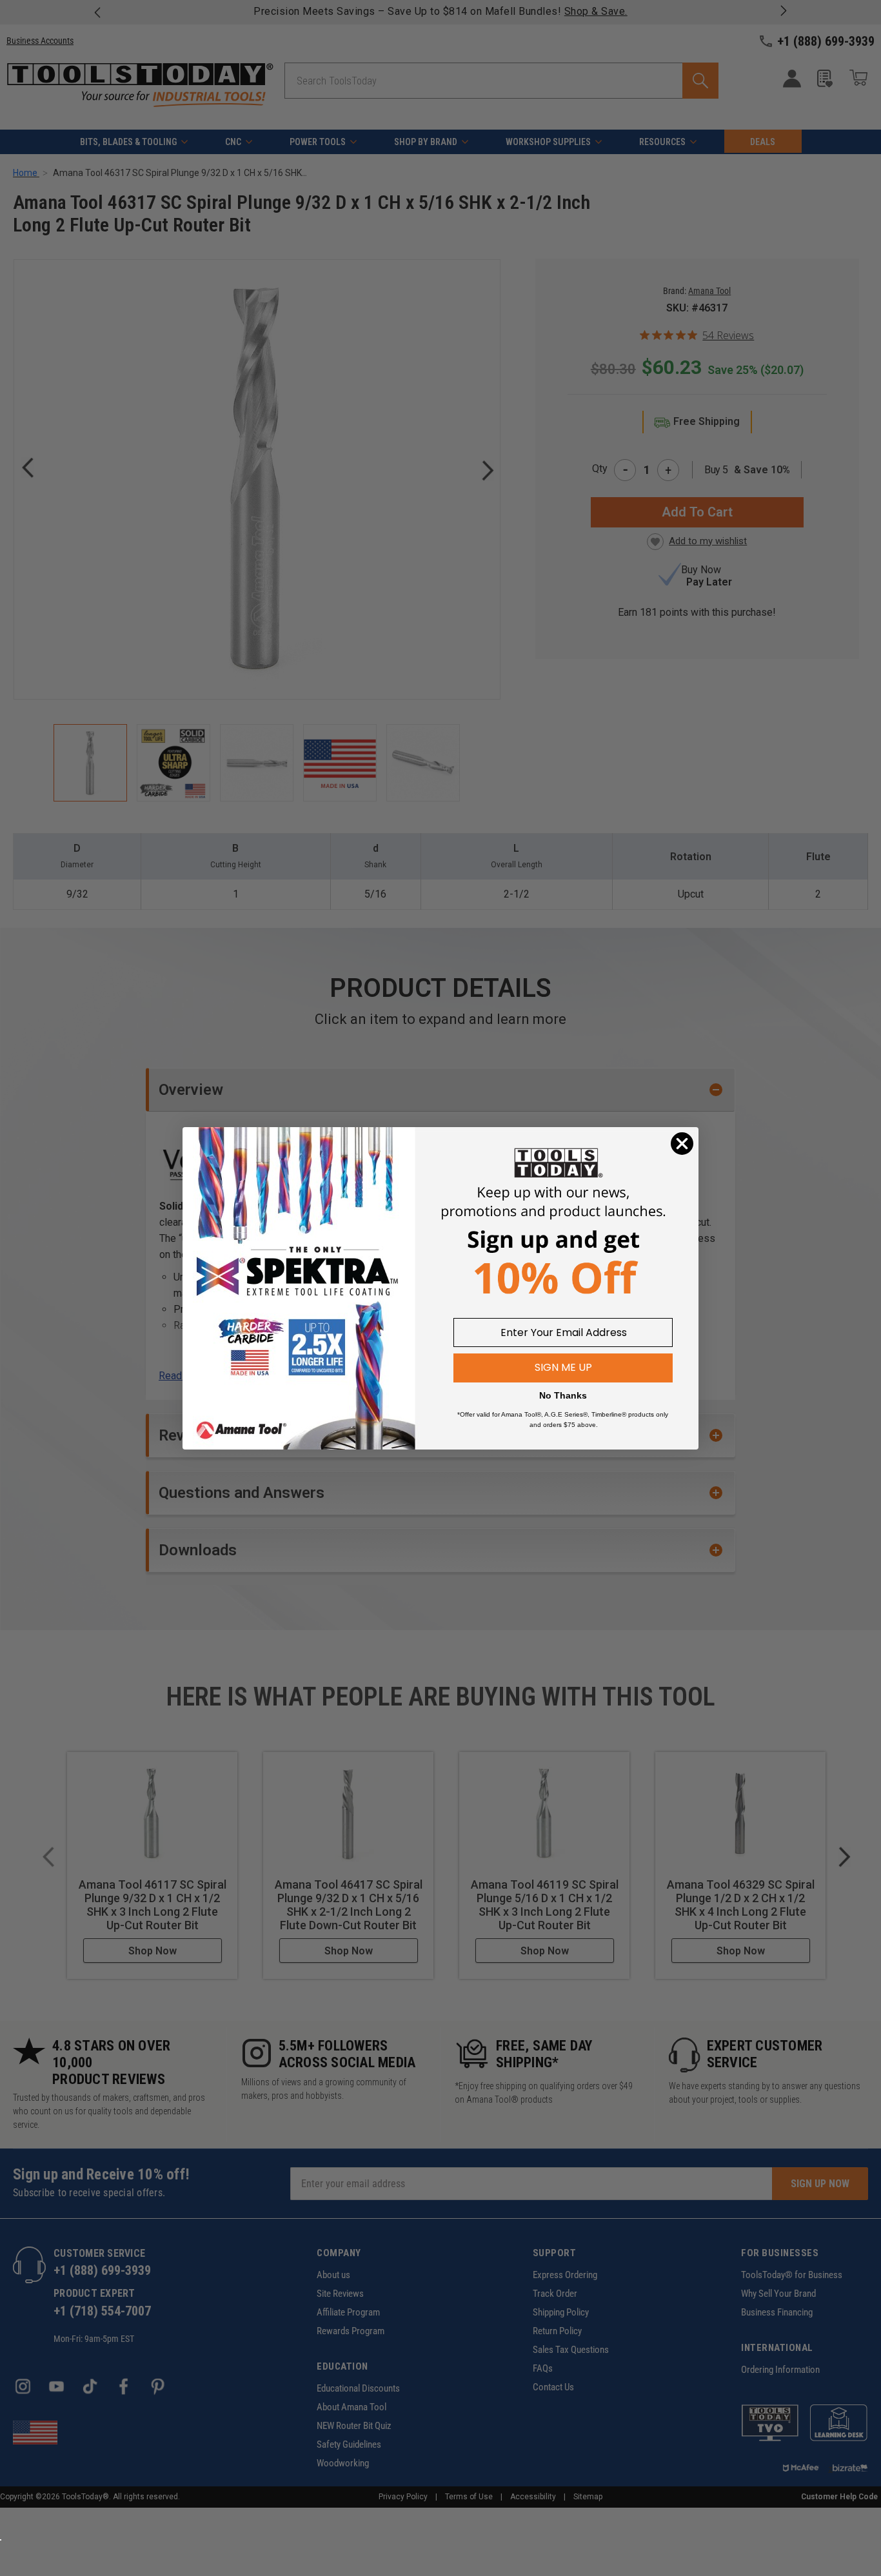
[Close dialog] (682, 1144)
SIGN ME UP (563, 1367)
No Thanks (563, 1395)
